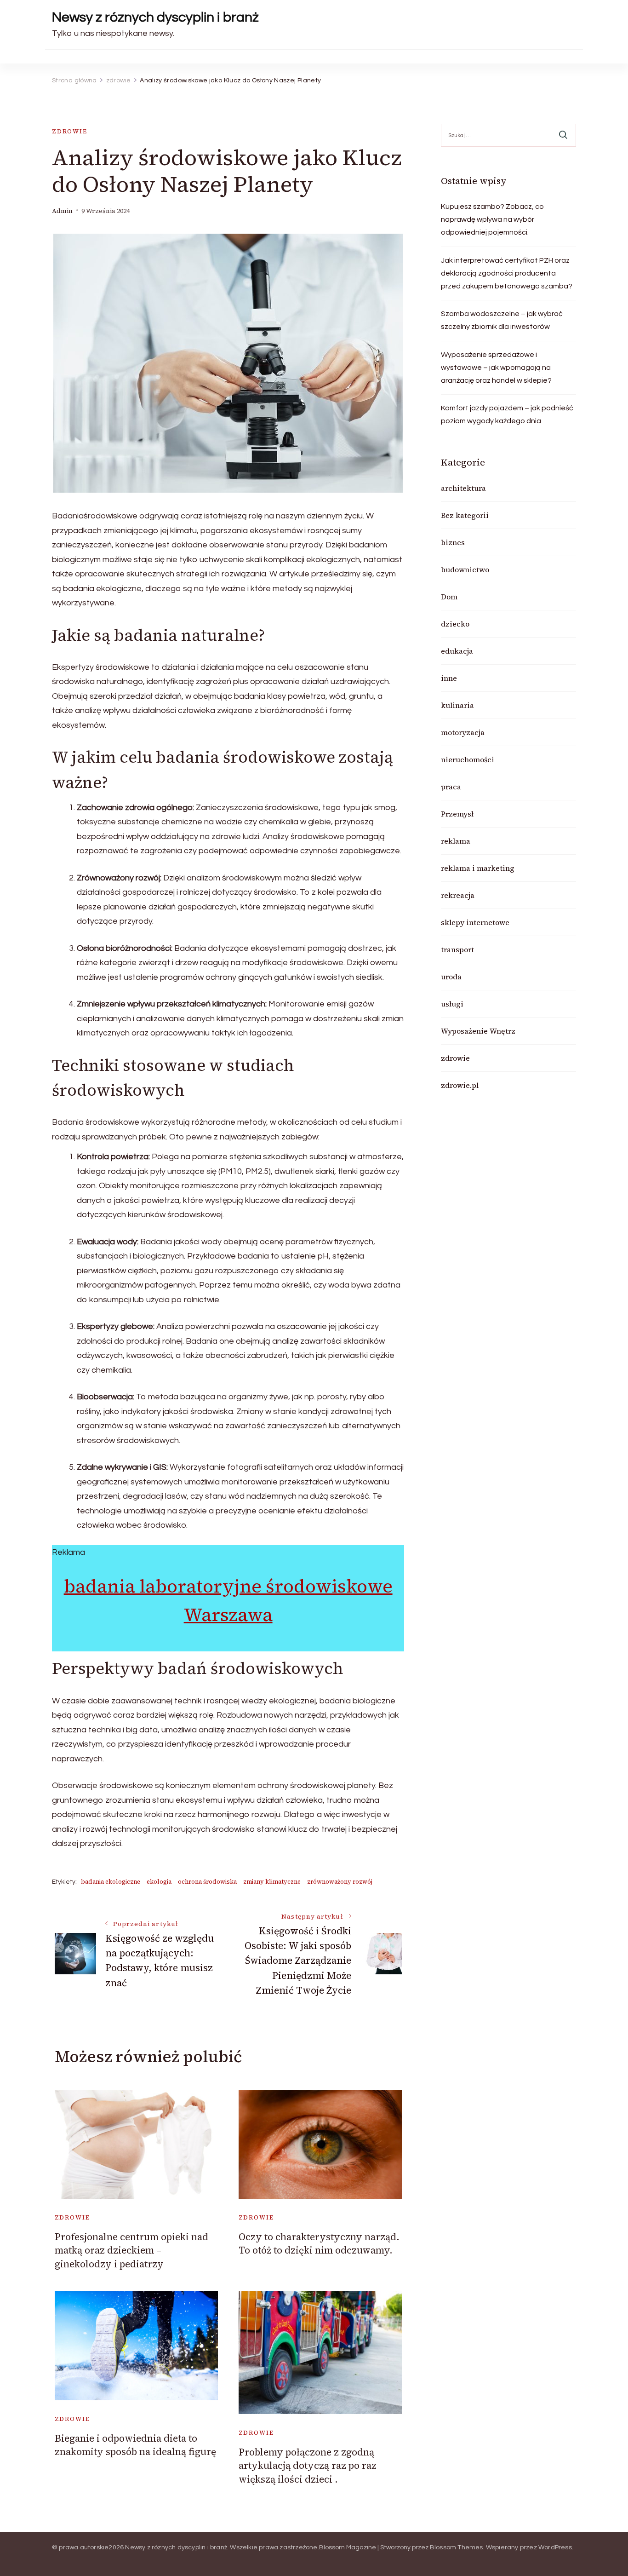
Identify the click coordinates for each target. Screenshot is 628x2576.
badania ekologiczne (111, 1882)
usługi (452, 1004)
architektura (463, 488)
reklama (456, 841)
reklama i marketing (478, 868)
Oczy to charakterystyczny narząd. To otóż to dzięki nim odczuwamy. (319, 2243)
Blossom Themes (457, 2547)
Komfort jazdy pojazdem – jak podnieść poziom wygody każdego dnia (507, 414)
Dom (449, 597)
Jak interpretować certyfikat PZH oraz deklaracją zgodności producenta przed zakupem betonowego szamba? (507, 273)
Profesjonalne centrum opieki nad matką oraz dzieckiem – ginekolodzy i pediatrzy (131, 2250)
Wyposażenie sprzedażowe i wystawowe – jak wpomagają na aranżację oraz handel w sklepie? (496, 368)
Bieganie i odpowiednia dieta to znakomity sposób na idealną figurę (135, 2445)
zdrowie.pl (460, 1085)
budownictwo (465, 569)
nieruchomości (468, 759)
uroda (451, 977)
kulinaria (457, 705)
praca (451, 787)
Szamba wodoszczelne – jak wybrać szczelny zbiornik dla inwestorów (502, 320)
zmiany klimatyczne (272, 1882)
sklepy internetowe (475, 922)
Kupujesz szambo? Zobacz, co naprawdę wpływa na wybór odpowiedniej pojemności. (492, 219)
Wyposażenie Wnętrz (478, 1031)
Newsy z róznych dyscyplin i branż (155, 17)
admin (62, 211)
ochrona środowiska (207, 1882)
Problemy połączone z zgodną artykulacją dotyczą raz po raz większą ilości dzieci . (308, 2466)
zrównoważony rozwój (340, 1882)
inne (449, 678)
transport (457, 949)
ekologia (159, 1882)
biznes (453, 542)
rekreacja (458, 895)
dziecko (455, 624)
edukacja (457, 651)
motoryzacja (463, 732)
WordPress (555, 2547)
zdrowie (70, 131)
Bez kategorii (465, 515)
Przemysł (457, 814)
